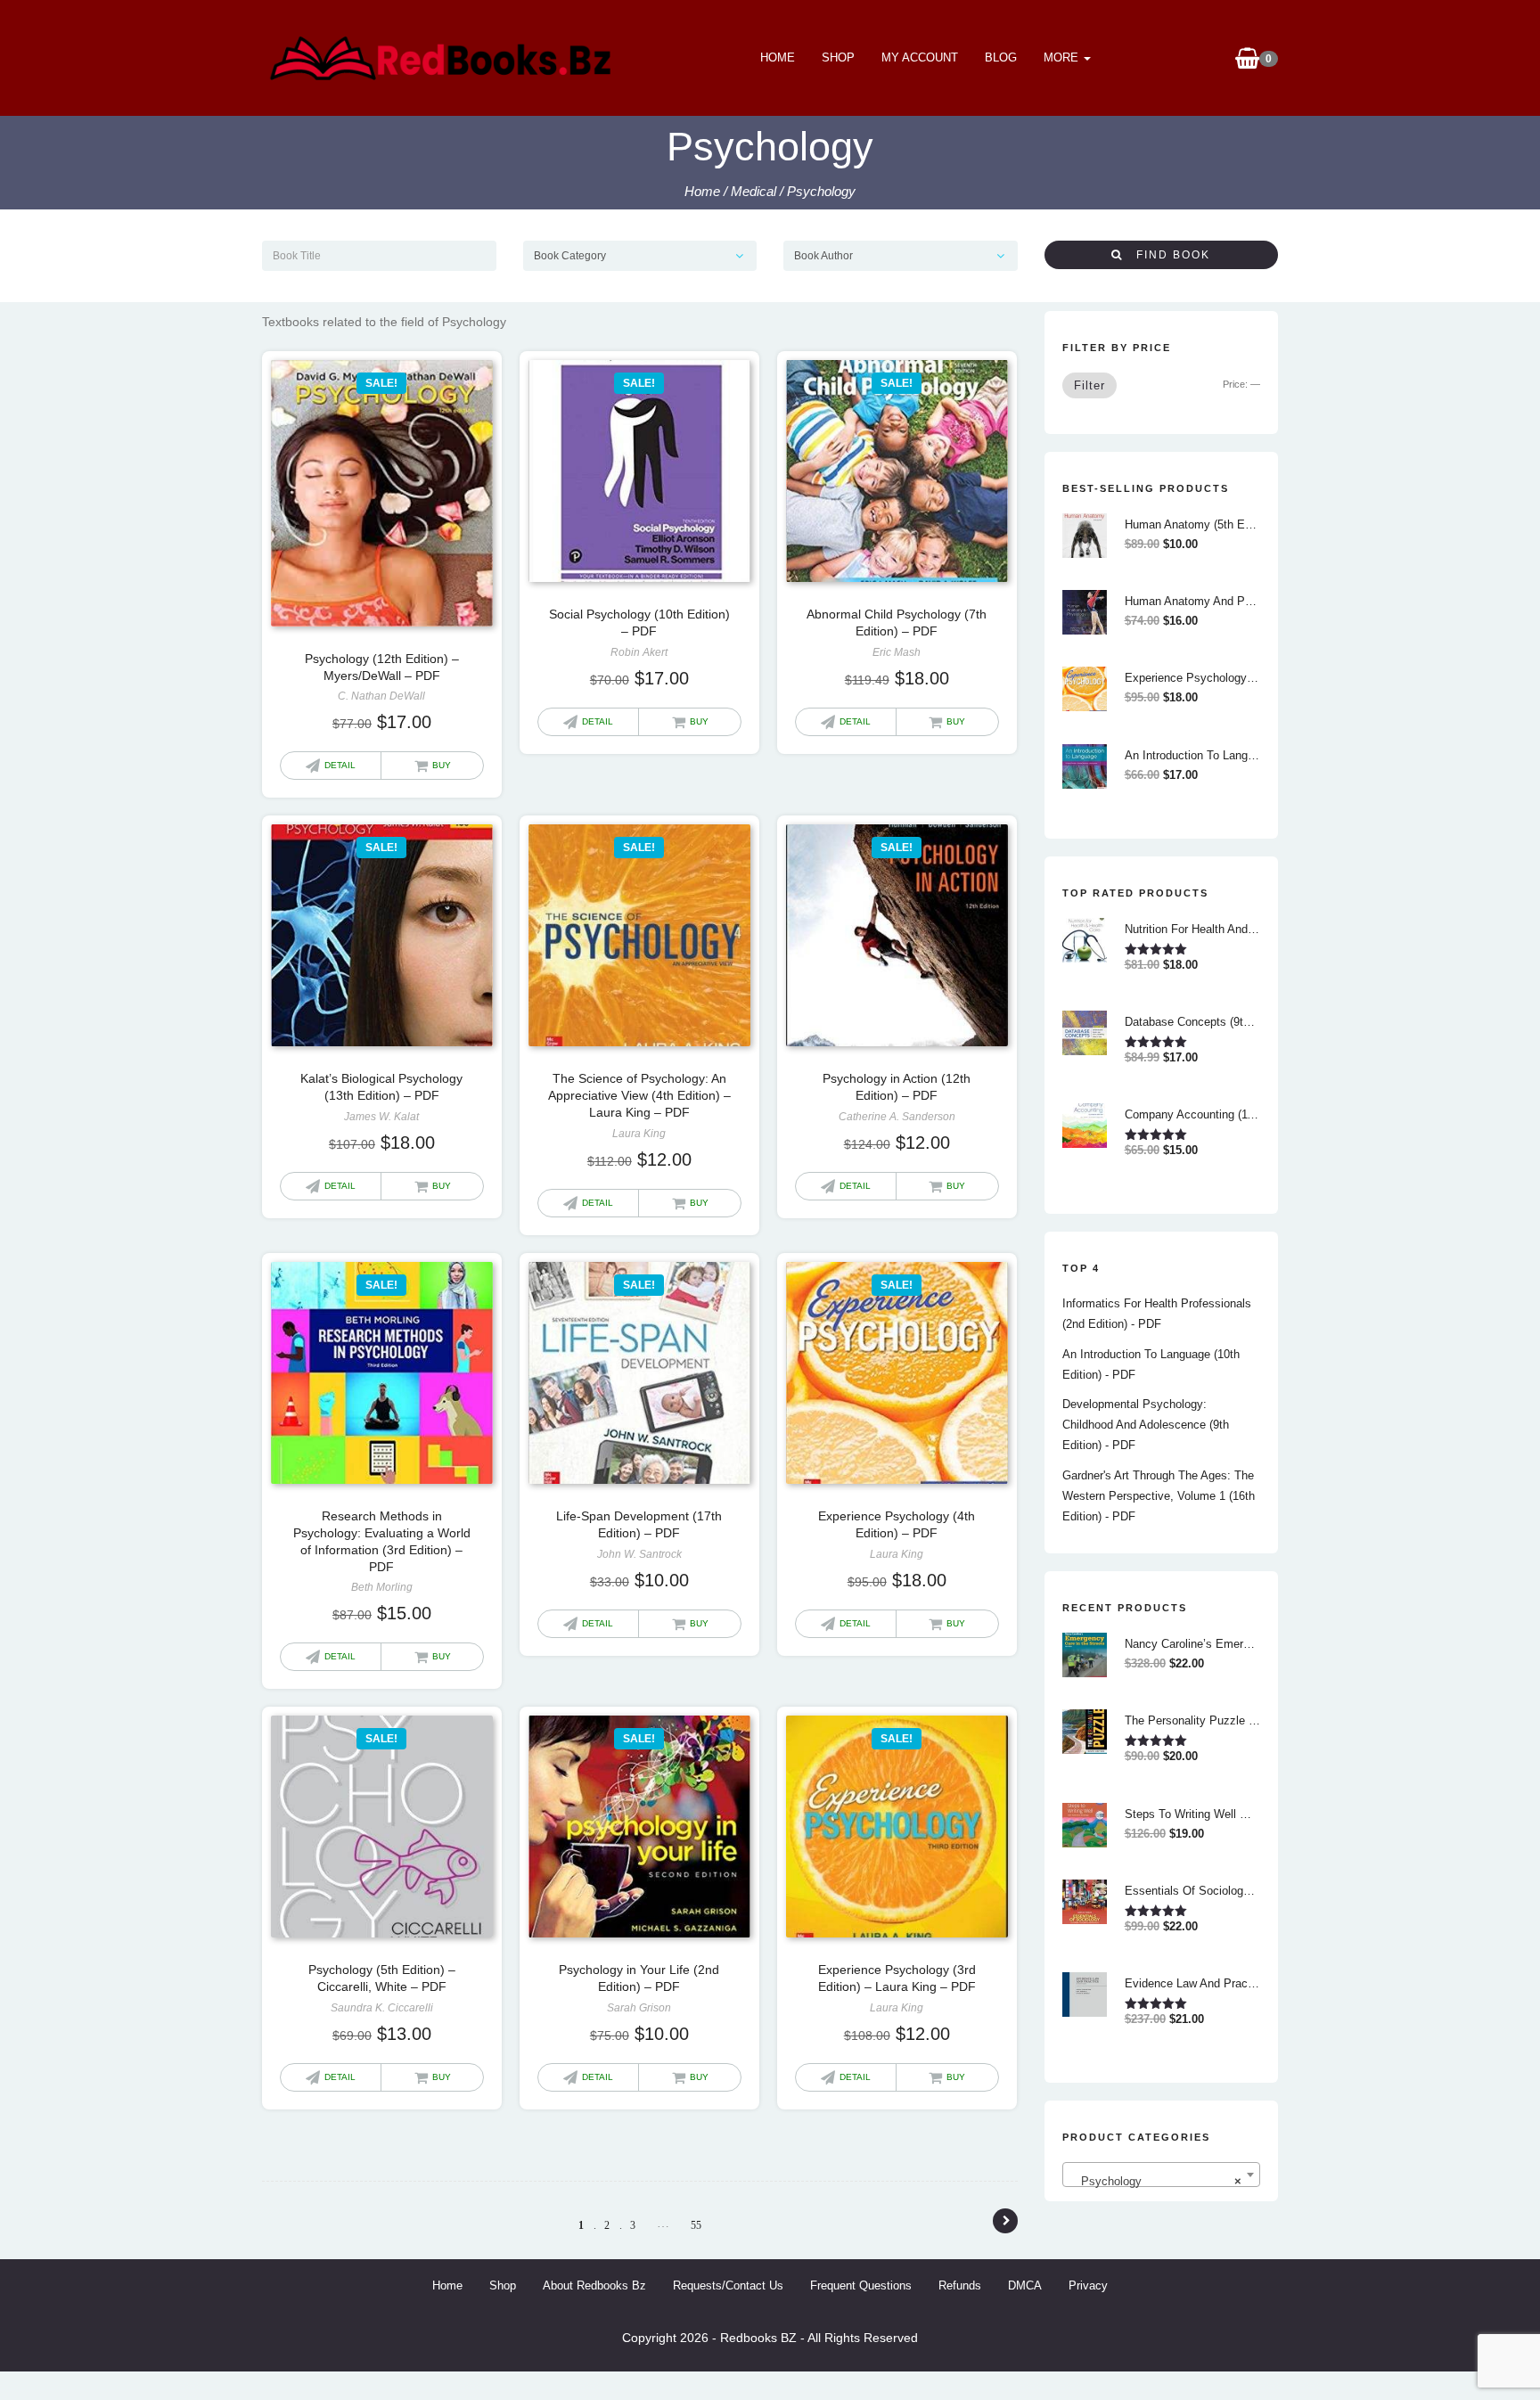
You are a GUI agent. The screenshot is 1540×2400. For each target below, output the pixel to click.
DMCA (1025, 2285)
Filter (1089, 385)
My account (920, 57)
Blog (1001, 57)
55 (696, 2225)
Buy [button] (442, 765)
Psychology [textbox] (1156, 2181)
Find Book (1167, 255)
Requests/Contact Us (728, 2285)
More (1063, 57)
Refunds (960, 2285)
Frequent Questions (861, 2285)
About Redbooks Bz (594, 2285)
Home (778, 57)
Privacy (1088, 2285)
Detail (340, 765)
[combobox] (1162, 2175)
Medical (754, 191)
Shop (838, 57)
